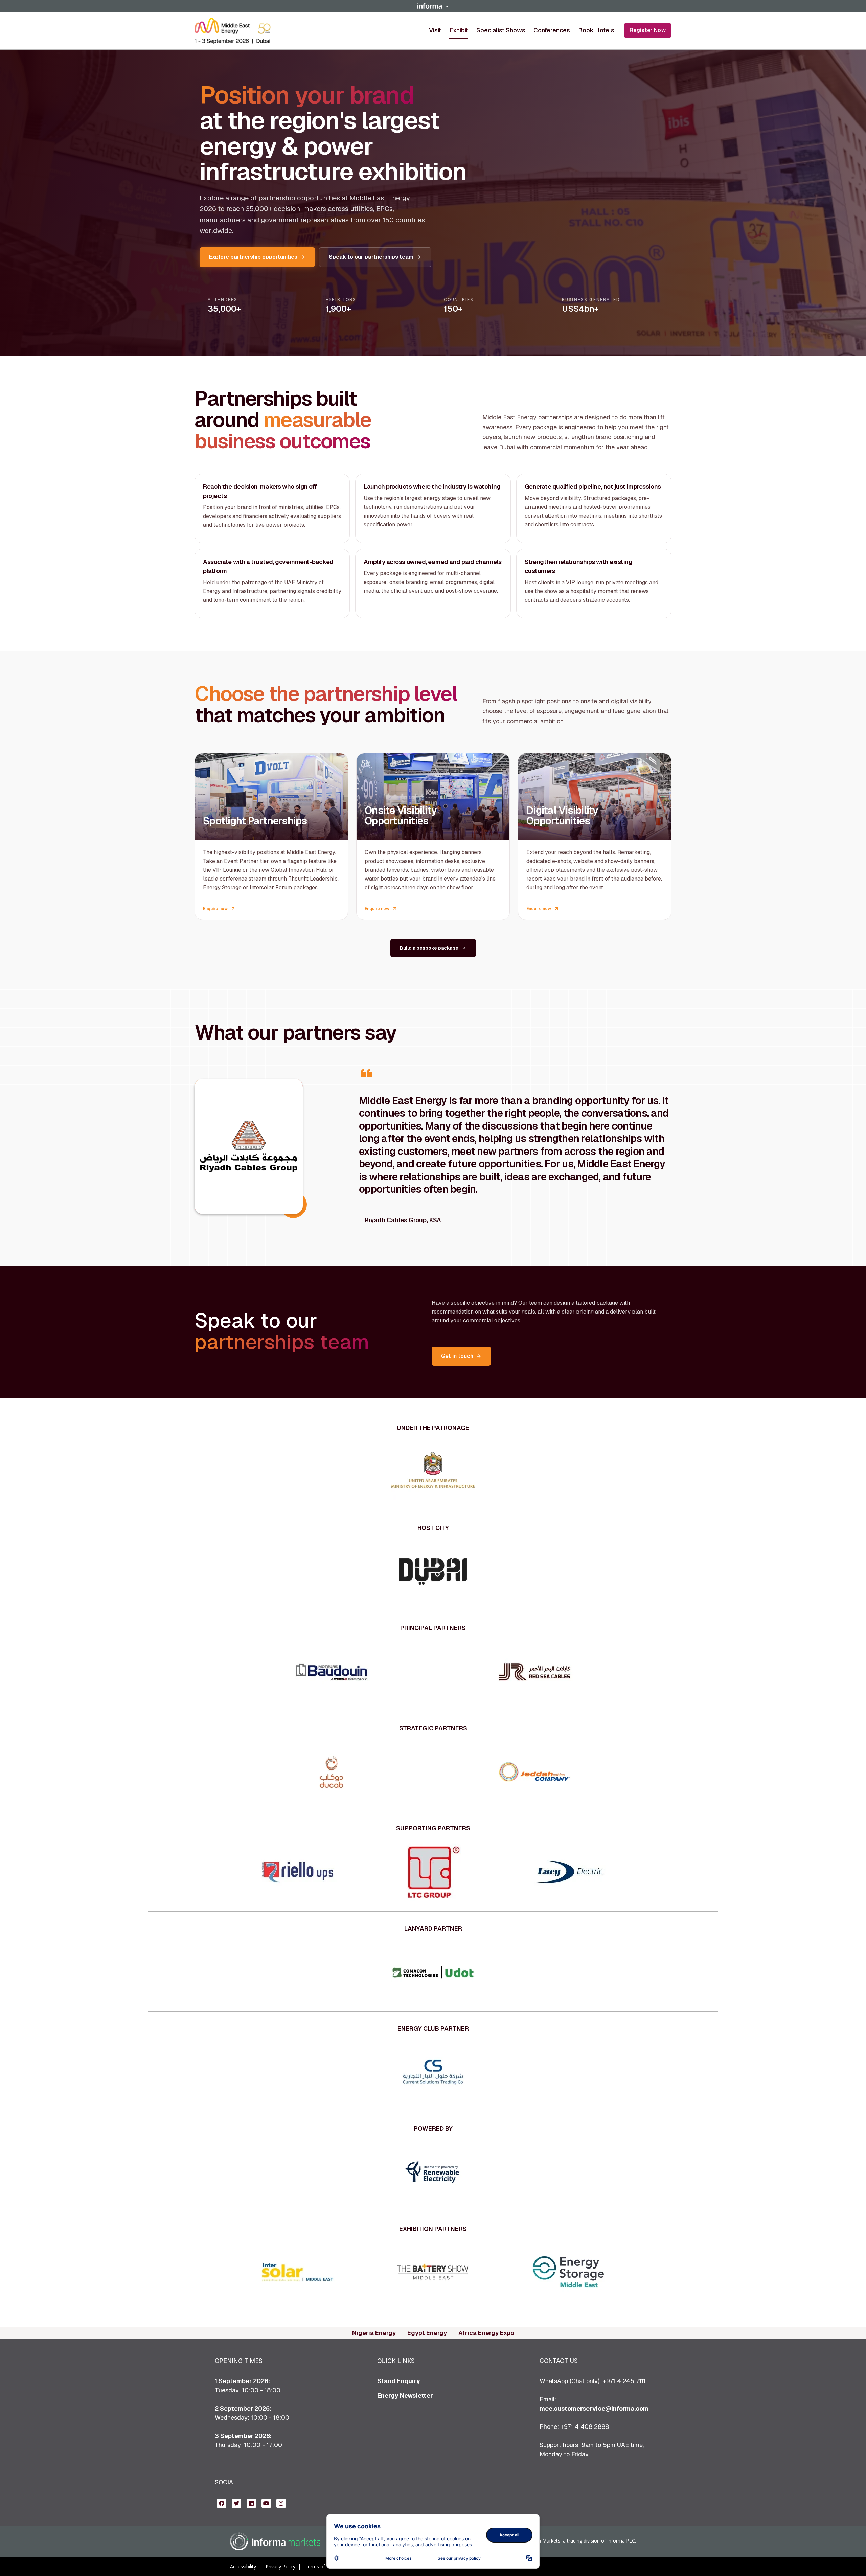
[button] (433, 6)
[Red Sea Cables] (534, 1672)
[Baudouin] (332, 1672)
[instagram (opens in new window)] (281, 2503)
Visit (435, 30)
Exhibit (459, 30)
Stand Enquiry (399, 2381)
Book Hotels (596, 30)
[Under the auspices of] (433, 1472)
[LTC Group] (433, 1872)
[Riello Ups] (298, 1872)
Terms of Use (320, 2566)
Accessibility (243, 2566)
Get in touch (457, 1356)
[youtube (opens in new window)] (266, 2503)
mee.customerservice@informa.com (594, 2408)
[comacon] (433, 1972)
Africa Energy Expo (486, 2333)
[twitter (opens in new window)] (236, 2503)
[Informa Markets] (275, 2541)
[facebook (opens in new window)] (222, 2503)
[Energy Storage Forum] (568, 2273)
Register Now (648, 30)
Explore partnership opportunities (253, 257)
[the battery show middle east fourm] (433, 2273)
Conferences (552, 30)
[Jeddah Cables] (534, 1772)
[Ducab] (332, 1772)
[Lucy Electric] (568, 1872)
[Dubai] (433, 1572)
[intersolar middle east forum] (298, 2273)
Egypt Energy (427, 2333)
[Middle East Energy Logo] (233, 31)
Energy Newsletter (405, 2396)
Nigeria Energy (374, 2333)
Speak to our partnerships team (371, 257)
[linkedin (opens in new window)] (251, 2503)
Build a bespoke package (429, 948)
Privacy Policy (280, 2566)
